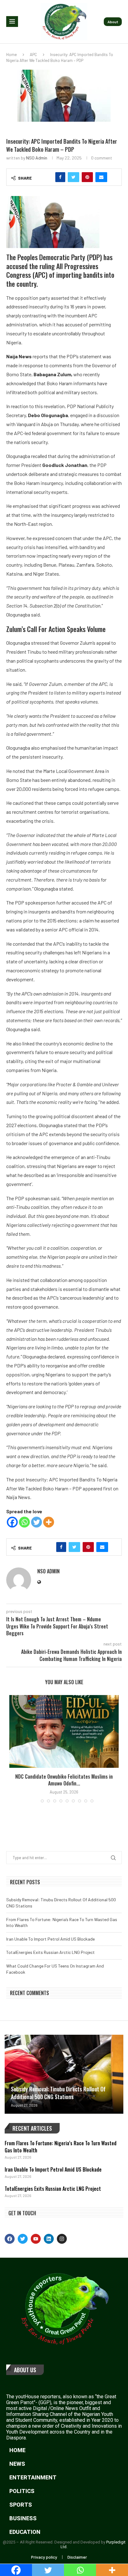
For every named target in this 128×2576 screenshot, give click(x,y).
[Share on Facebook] (60, 177)
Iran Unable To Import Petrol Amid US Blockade (50, 1939)
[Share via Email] (101, 177)
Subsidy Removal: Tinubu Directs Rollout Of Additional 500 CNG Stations (58, 2093)
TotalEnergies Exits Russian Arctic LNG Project (50, 1952)
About (113, 22)
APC (33, 54)
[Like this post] (47, 177)
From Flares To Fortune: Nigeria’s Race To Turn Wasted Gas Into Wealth (61, 2147)
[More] (49, 1522)
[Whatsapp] (24, 1522)
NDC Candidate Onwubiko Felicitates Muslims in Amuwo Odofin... (64, 1780)
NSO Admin (37, 158)
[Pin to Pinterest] (87, 177)
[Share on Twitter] (73, 177)
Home (11, 54)
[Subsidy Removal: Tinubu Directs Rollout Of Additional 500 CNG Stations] (64, 2074)
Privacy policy (44, 2557)
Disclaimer (77, 2557)
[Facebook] (12, 1522)
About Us (25, 2370)
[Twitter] (37, 1522)
